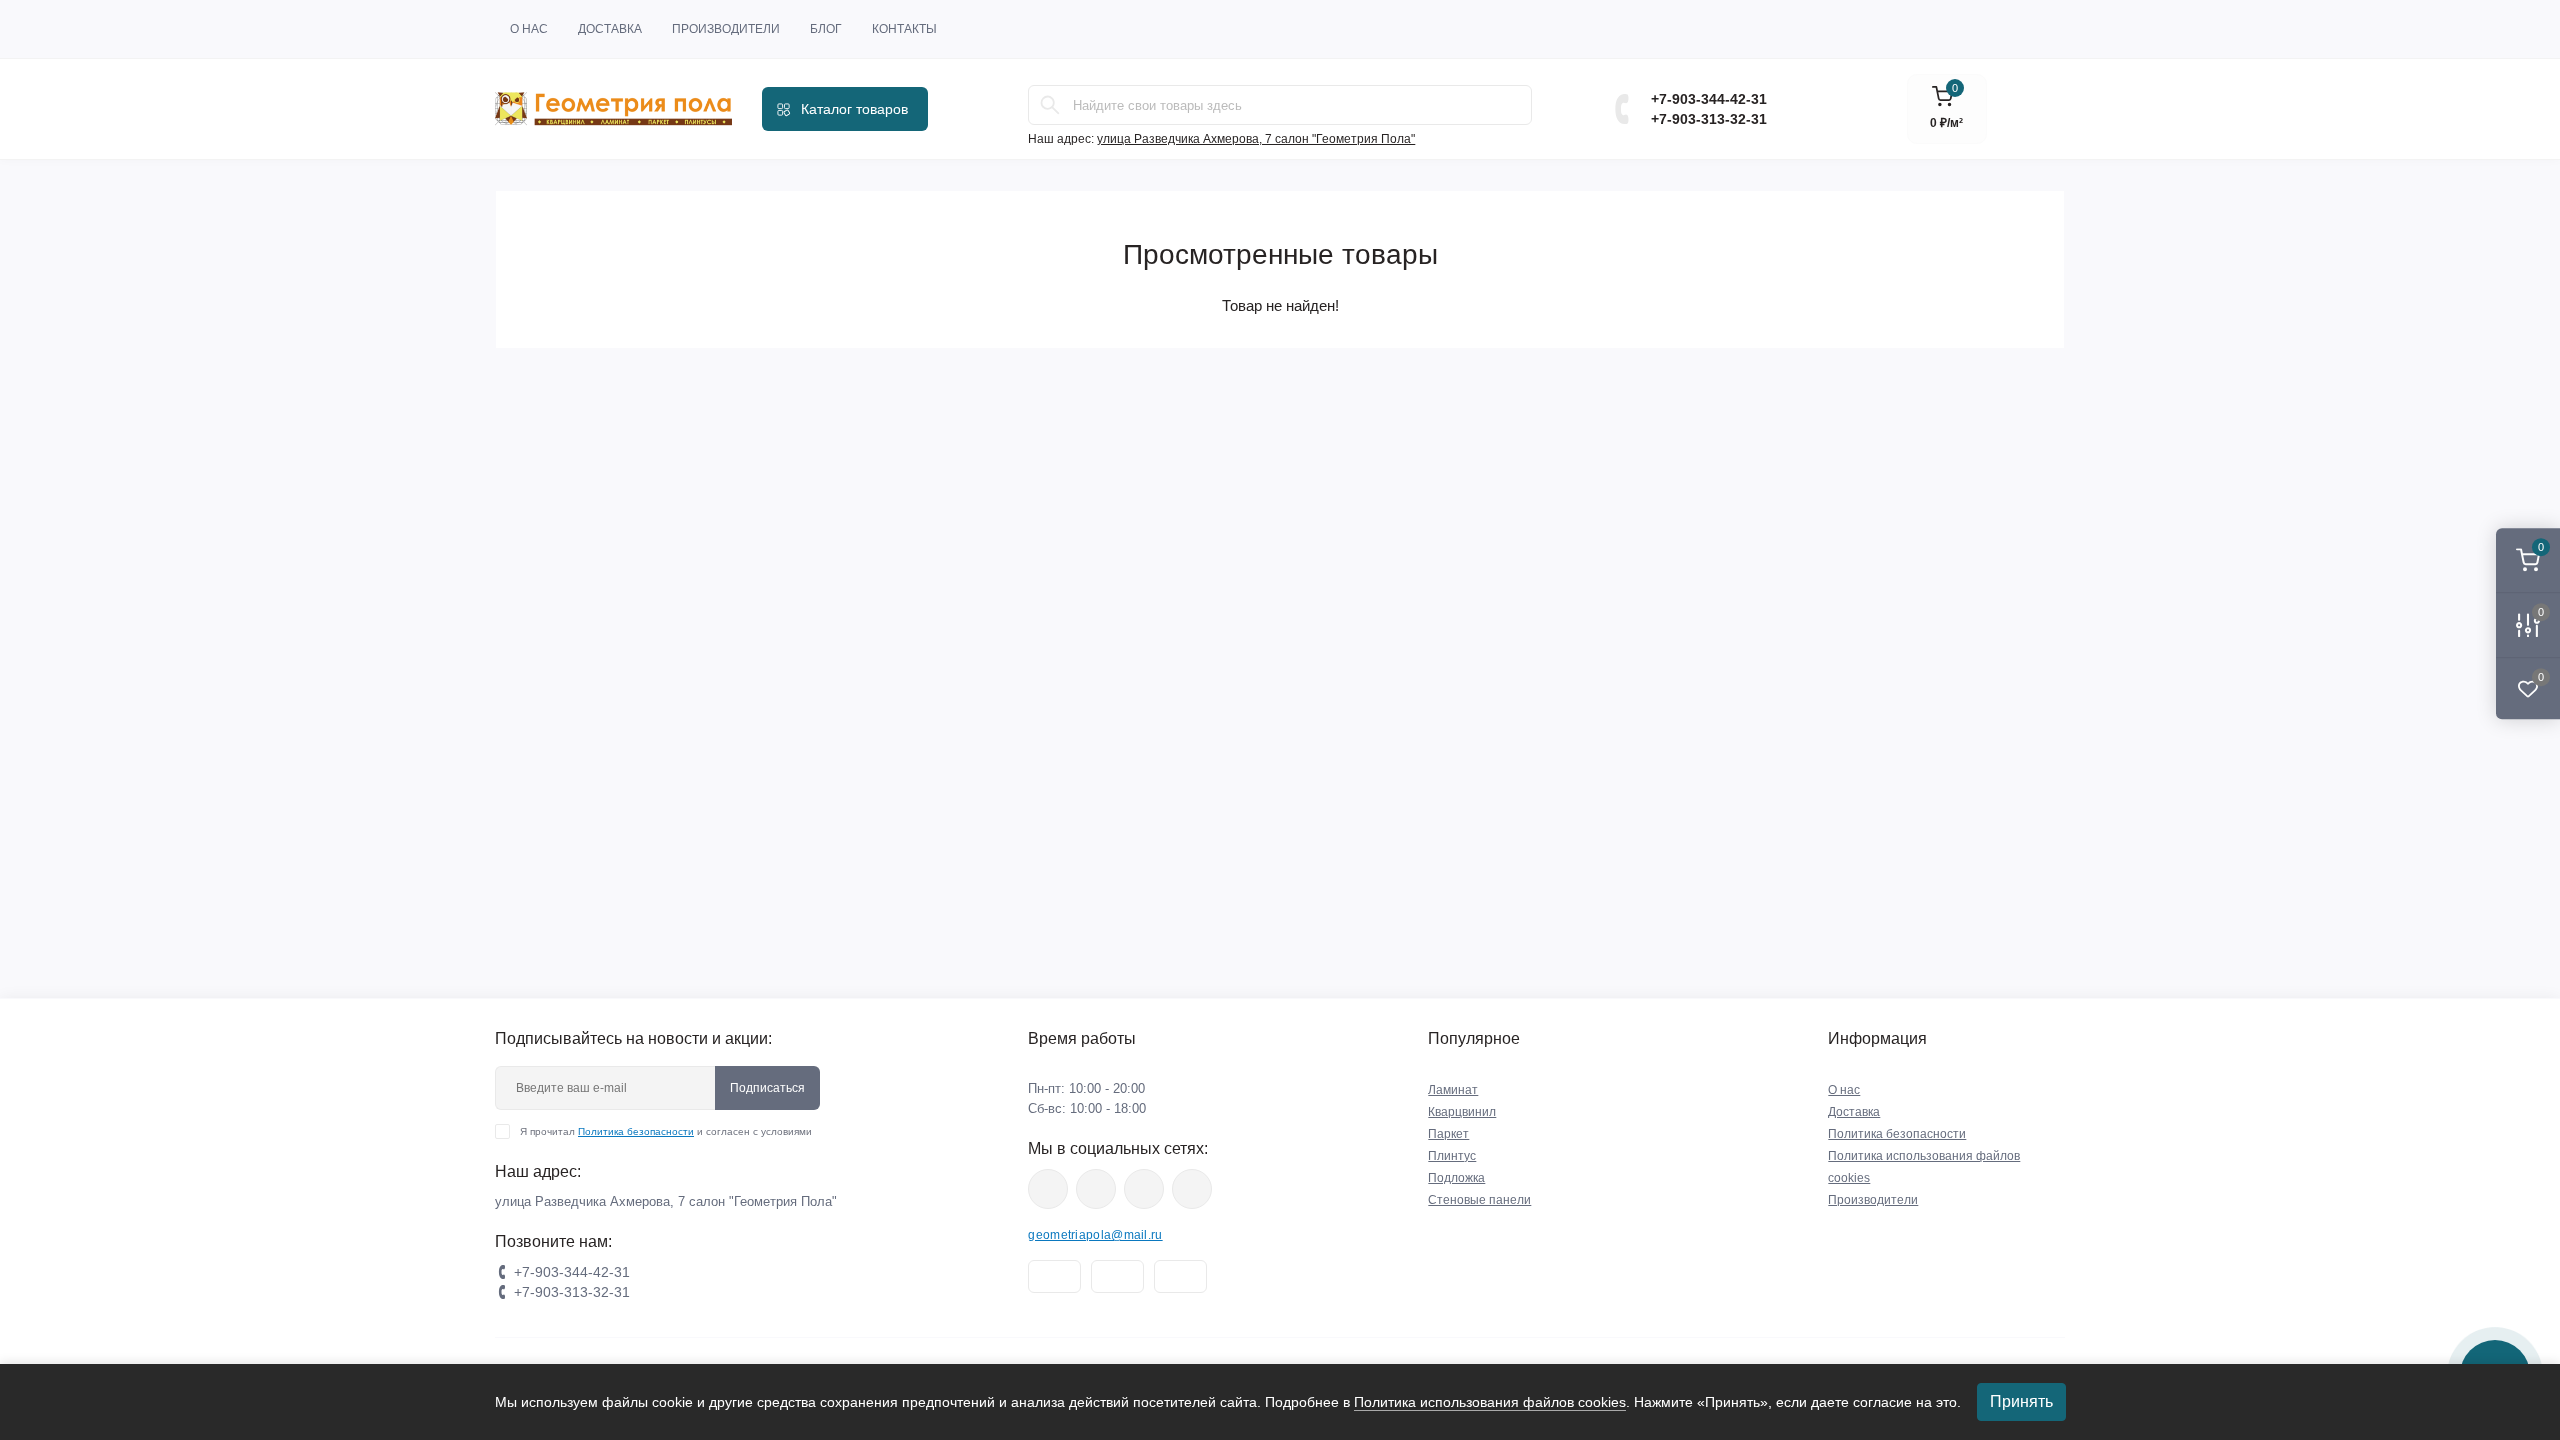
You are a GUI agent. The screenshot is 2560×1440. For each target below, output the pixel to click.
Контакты (904, 29)
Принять (2021, 1401)
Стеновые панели (1479, 1200)
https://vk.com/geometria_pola (1144, 1189)
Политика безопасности (636, 1131)
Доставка (610, 29)
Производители (726, 29)
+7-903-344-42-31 (1709, 99)
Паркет (1448, 1134)
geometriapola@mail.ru (1095, 1235)
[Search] (1050, 105)
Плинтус (1452, 1156)
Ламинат (1453, 1090)
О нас (529, 29)
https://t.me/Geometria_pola (1192, 1189)
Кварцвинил (1462, 1112)
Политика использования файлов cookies (1490, 1402)
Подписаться (767, 1088)
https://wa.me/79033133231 (1096, 1189)
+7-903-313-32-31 (1709, 119)
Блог (826, 29)
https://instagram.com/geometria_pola (1048, 1189)
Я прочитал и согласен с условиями (666, 1131)
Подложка (1456, 1178)
